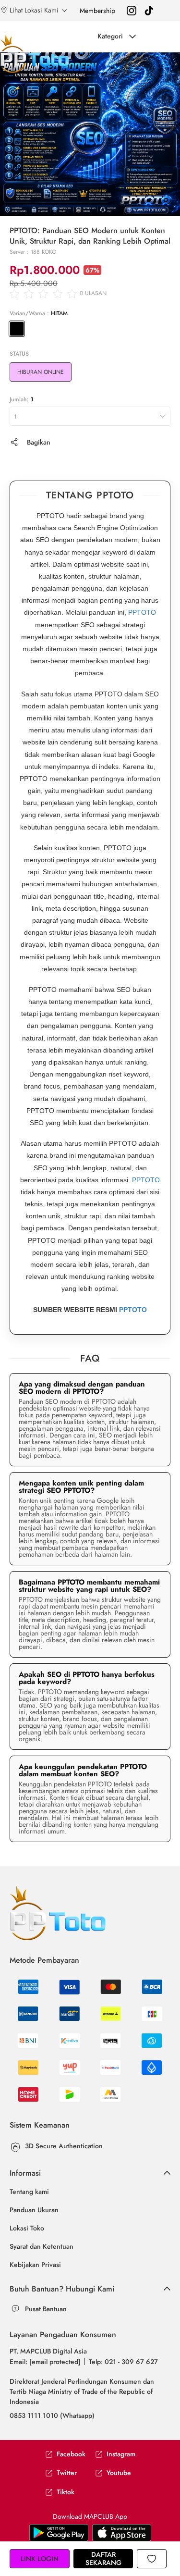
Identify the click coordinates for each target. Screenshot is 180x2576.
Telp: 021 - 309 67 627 (123, 2362)
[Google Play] (122, 2532)
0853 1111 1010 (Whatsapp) (52, 2415)
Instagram (121, 2454)
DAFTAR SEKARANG (103, 2558)
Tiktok (66, 2492)
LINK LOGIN (40, 2559)
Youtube (119, 2473)
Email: (45, 2362)
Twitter (67, 2473)
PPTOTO (142, 612)
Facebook (71, 2454)
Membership (97, 11)
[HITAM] (17, 329)
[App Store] (59, 2532)
